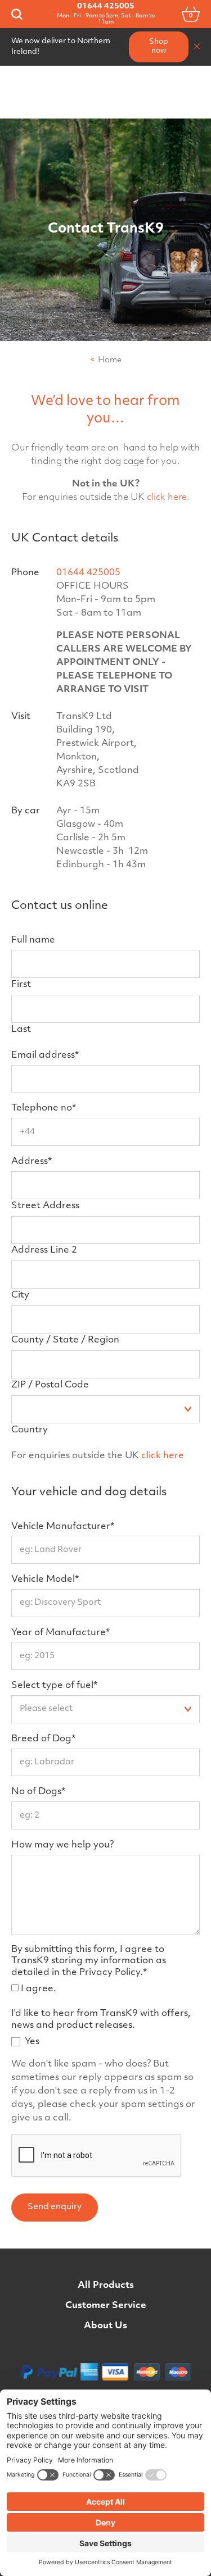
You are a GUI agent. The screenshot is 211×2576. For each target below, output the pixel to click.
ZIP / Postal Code (50, 1385)
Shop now (159, 47)
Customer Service (106, 2306)
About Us (105, 2326)
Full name (33, 940)
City (20, 1295)
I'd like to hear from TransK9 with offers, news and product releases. (101, 2020)
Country (30, 1430)
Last (21, 1030)
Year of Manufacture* (60, 1633)
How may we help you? (62, 1845)
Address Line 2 (44, 1250)
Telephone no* (44, 1108)
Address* (32, 1162)
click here (167, 498)
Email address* (45, 1055)
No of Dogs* (38, 1792)
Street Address (45, 1206)
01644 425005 (106, 6)
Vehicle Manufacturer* (63, 1527)
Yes (32, 2042)
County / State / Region (65, 1340)
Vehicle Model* (45, 1580)
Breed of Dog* (43, 1739)
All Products (106, 2286)
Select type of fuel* (54, 1686)
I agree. (39, 1989)
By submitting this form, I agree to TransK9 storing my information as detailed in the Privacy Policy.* (89, 1961)
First (21, 985)
